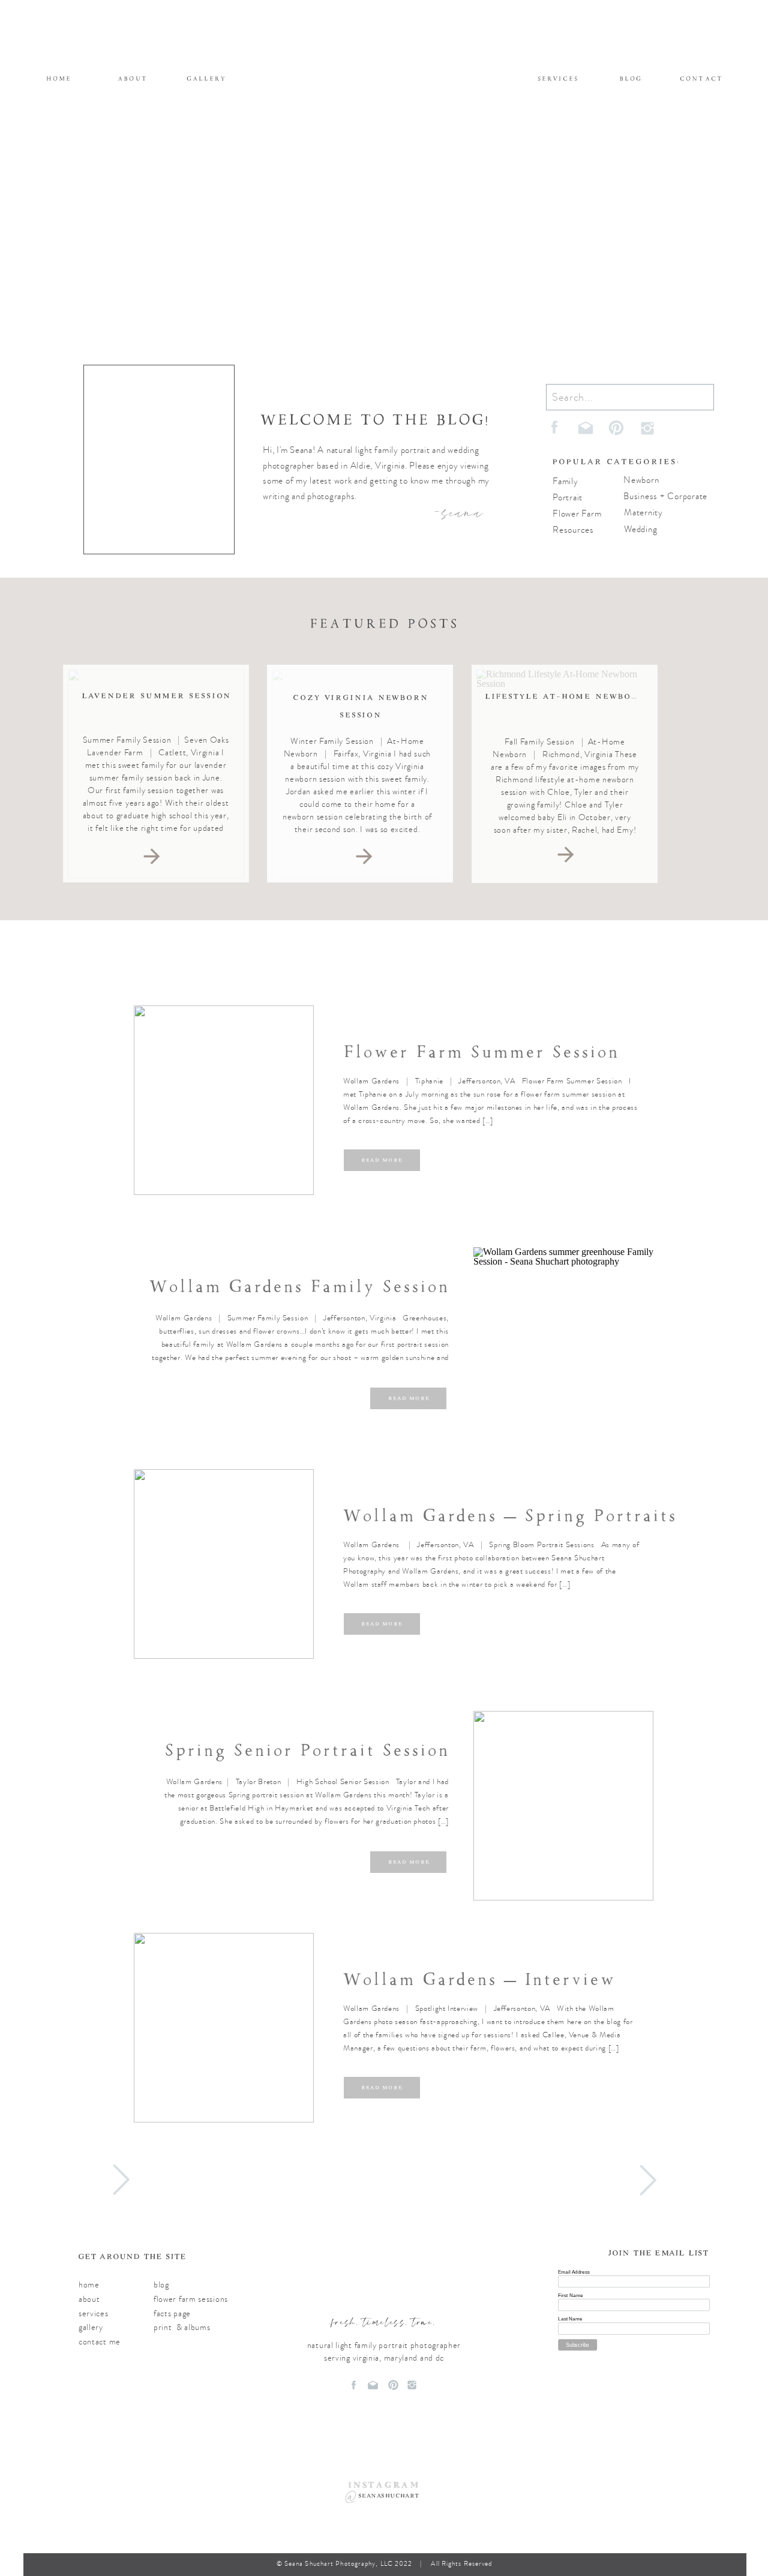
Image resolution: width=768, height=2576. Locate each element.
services (94, 2314)
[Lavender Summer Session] (152, 856)
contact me (100, 2342)
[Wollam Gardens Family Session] (563, 1342)
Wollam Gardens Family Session (299, 1287)
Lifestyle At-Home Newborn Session (589, 696)
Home (89, 2285)
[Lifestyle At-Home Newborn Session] (566, 855)
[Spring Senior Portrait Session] (563, 1806)
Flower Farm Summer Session (481, 1052)
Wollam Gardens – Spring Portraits (510, 1516)
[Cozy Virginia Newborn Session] (364, 856)
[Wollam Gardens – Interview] (224, 2028)
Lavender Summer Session (157, 696)
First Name (570, 2295)
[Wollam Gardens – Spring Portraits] (224, 1564)
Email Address (574, 2272)
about (89, 2299)
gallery (91, 2327)
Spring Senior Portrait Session (307, 1750)
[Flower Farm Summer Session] (224, 1100)
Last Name (570, 2318)
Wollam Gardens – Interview (479, 1979)
